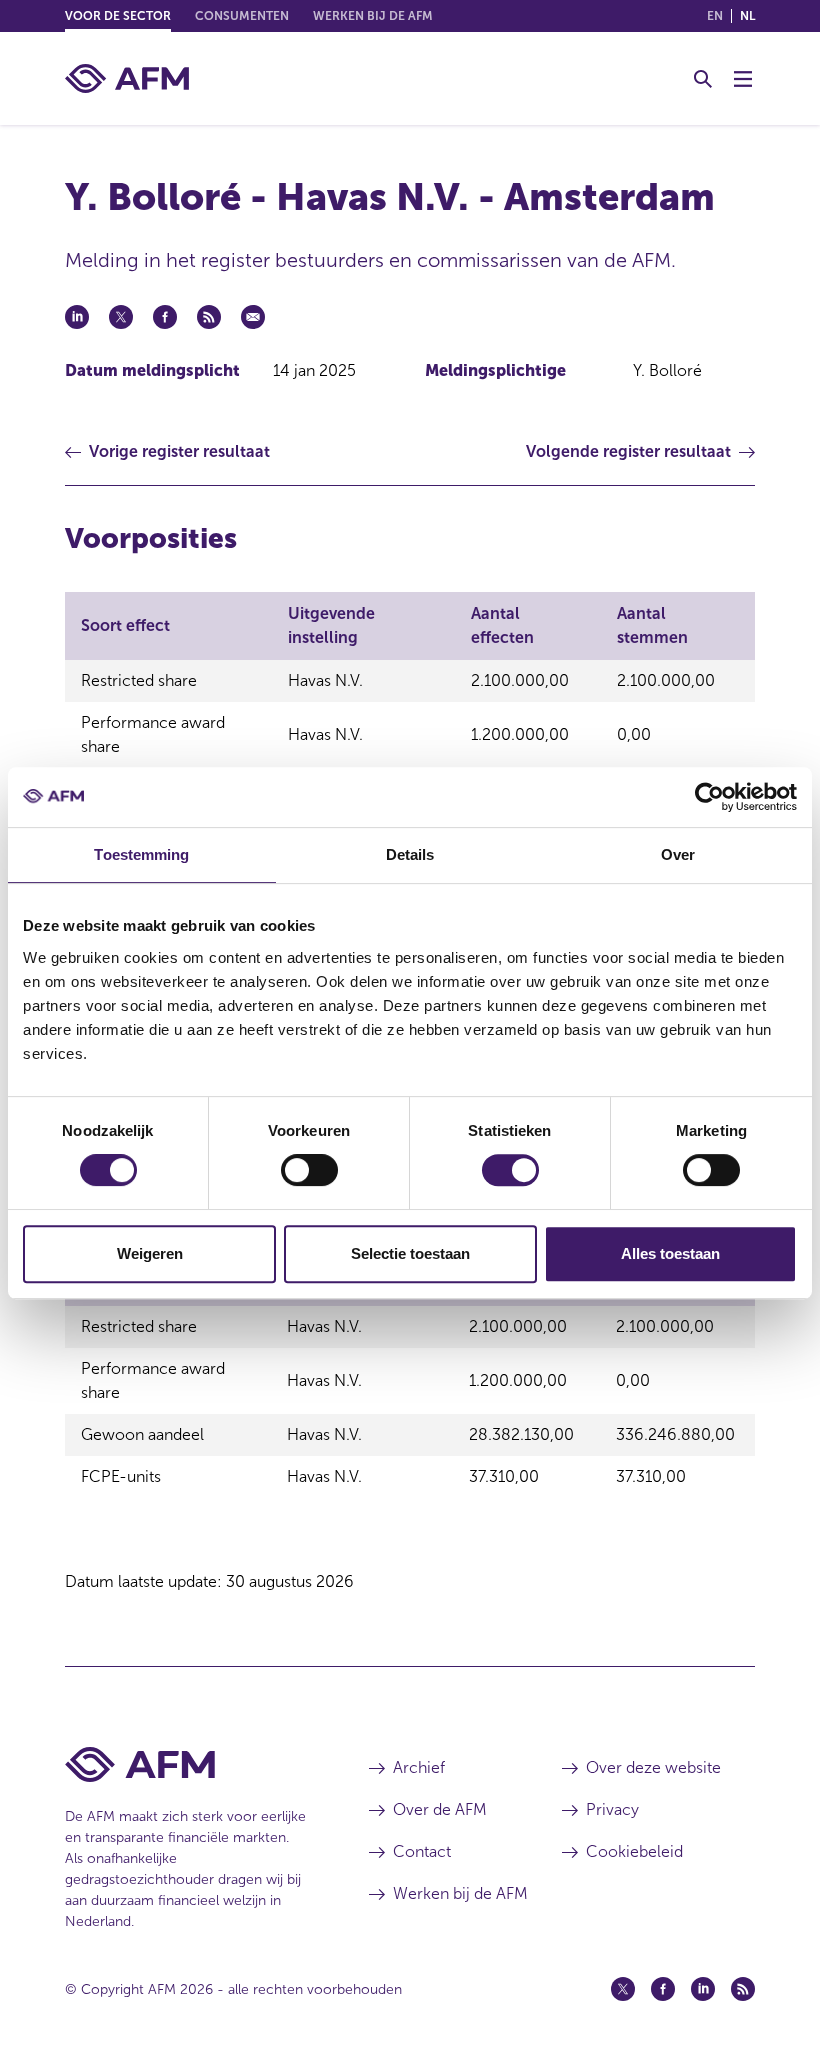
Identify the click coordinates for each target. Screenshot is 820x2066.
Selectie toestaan (410, 1253)
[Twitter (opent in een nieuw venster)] (623, 1989)
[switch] (309, 1170)
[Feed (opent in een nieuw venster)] (743, 1989)
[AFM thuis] (127, 78)
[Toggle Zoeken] (703, 79)
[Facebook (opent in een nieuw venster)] (663, 1989)
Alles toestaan (670, 1253)
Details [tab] (410, 854)
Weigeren (150, 1253)
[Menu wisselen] (743, 79)
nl (747, 16)
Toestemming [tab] (141, 854)
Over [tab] (678, 854)
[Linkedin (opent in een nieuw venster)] (703, 1989)
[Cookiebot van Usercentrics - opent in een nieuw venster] (709, 797)
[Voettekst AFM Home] (187, 1764)
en (715, 16)
